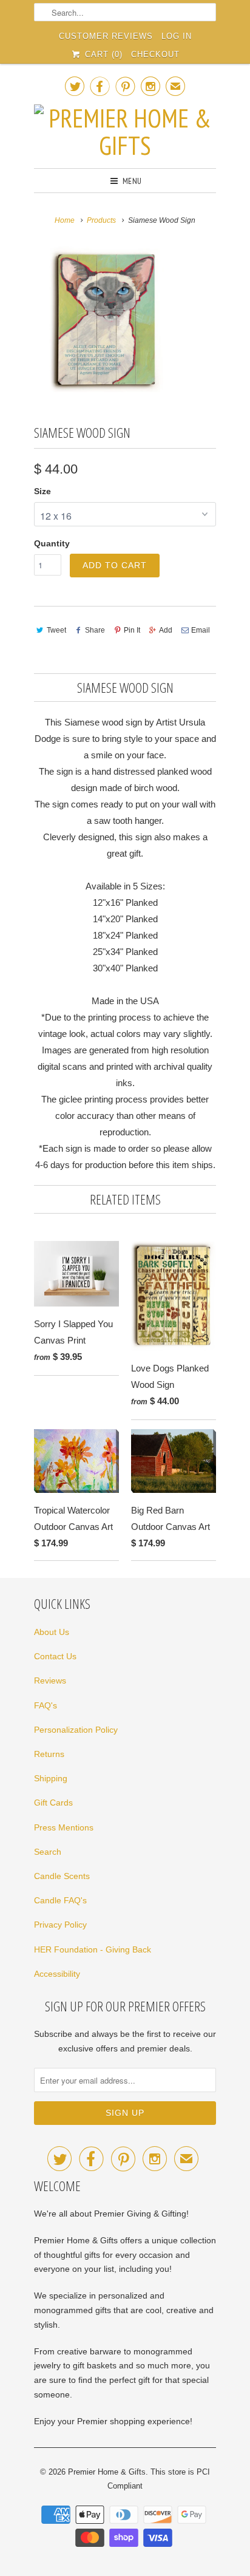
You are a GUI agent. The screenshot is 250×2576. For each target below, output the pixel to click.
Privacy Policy (60, 1925)
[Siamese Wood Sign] (107, 319)
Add (166, 630)
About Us (52, 1632)
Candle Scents (62, 1876)
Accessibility (57, 1974)
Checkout (155, 54)
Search (48, 1852)
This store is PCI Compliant (159, 2479)
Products (101, 220)
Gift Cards (53, 1803)
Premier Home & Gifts (107, 2472)
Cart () (102, 54)
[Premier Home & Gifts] (125, 132)
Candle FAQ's (60, 1900)
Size (42, 491)
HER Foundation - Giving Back (93, 1949)
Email (201, 630)
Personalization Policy (76, 1730)
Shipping (51, 1778)
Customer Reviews (106, 36)
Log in (177, 36)
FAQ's (46, 1705)
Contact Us (55, 1656)
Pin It (132, 630)
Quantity (52, 543)
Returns (49, 1754)
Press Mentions (64, 1827)
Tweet (56, 630)
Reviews (50, 1681)
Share (95, 630)
